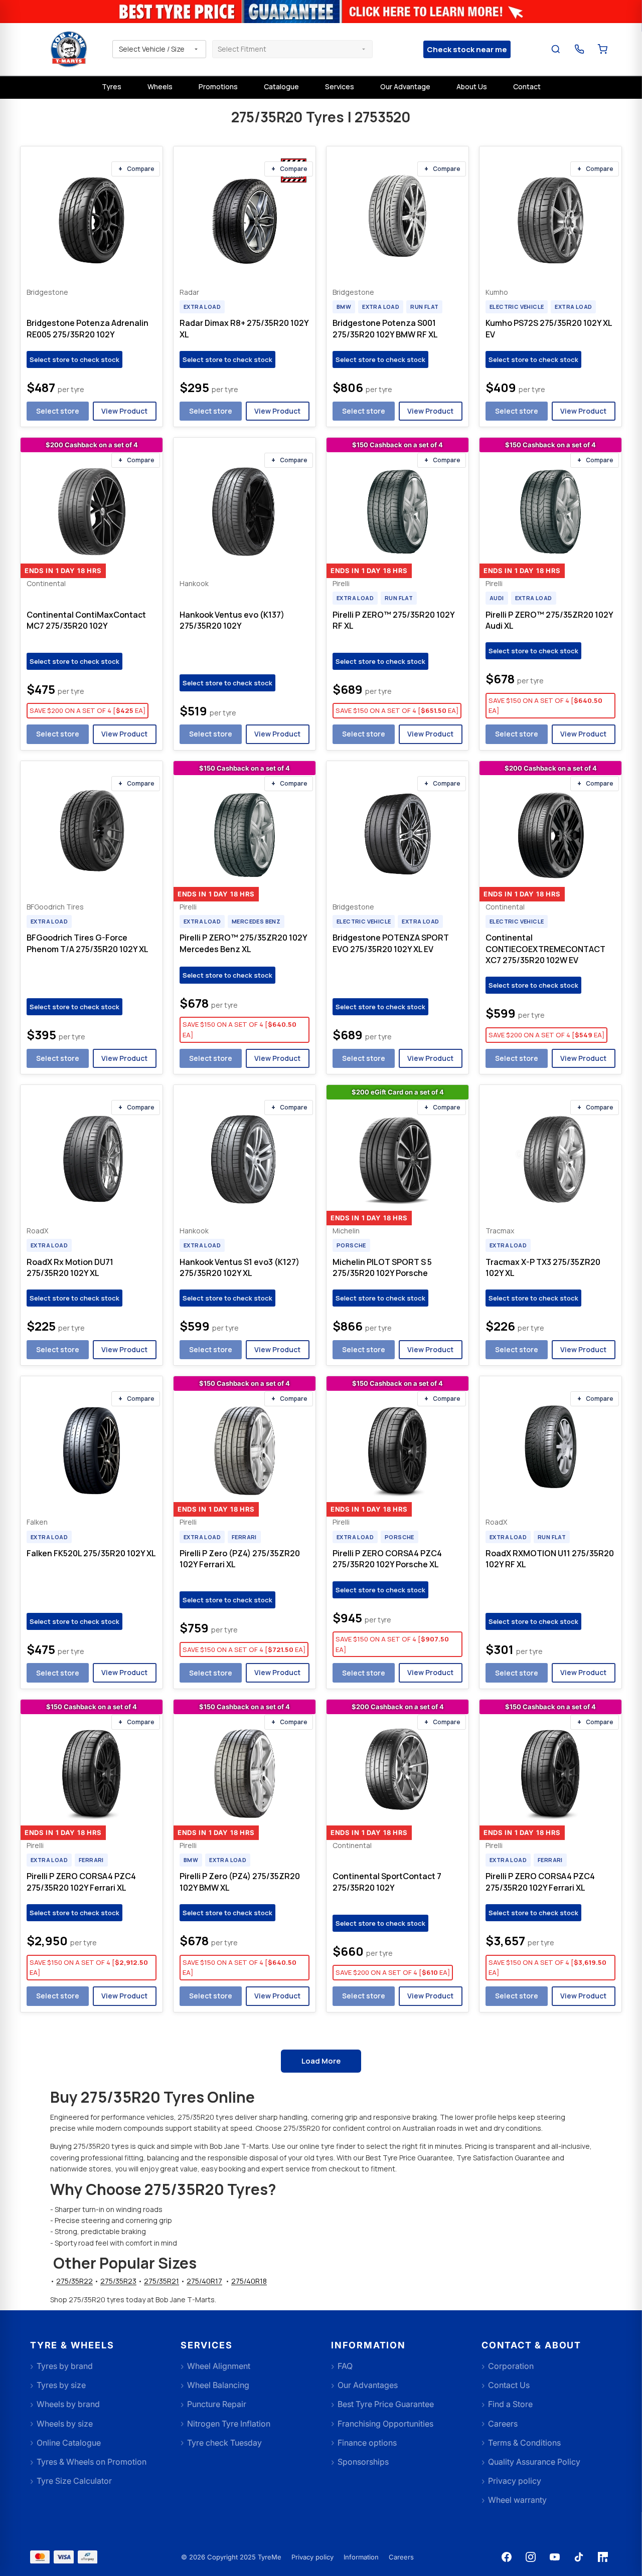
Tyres (112, 86)
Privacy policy (312, 2557)
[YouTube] (555, 2557)
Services (340, 86)
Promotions (218, 86)
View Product (124, 411)
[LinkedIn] (603, 2557)
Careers (401, 2557)
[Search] (556, 49)
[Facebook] (507, 2557)
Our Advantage (405, 86)
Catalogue (281, 86)
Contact (527, 86)
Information (361, 2557)
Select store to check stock (74, 359)
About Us (472, 86)
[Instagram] (531, 2557)
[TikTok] (579, 2557)
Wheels (160, 86)
